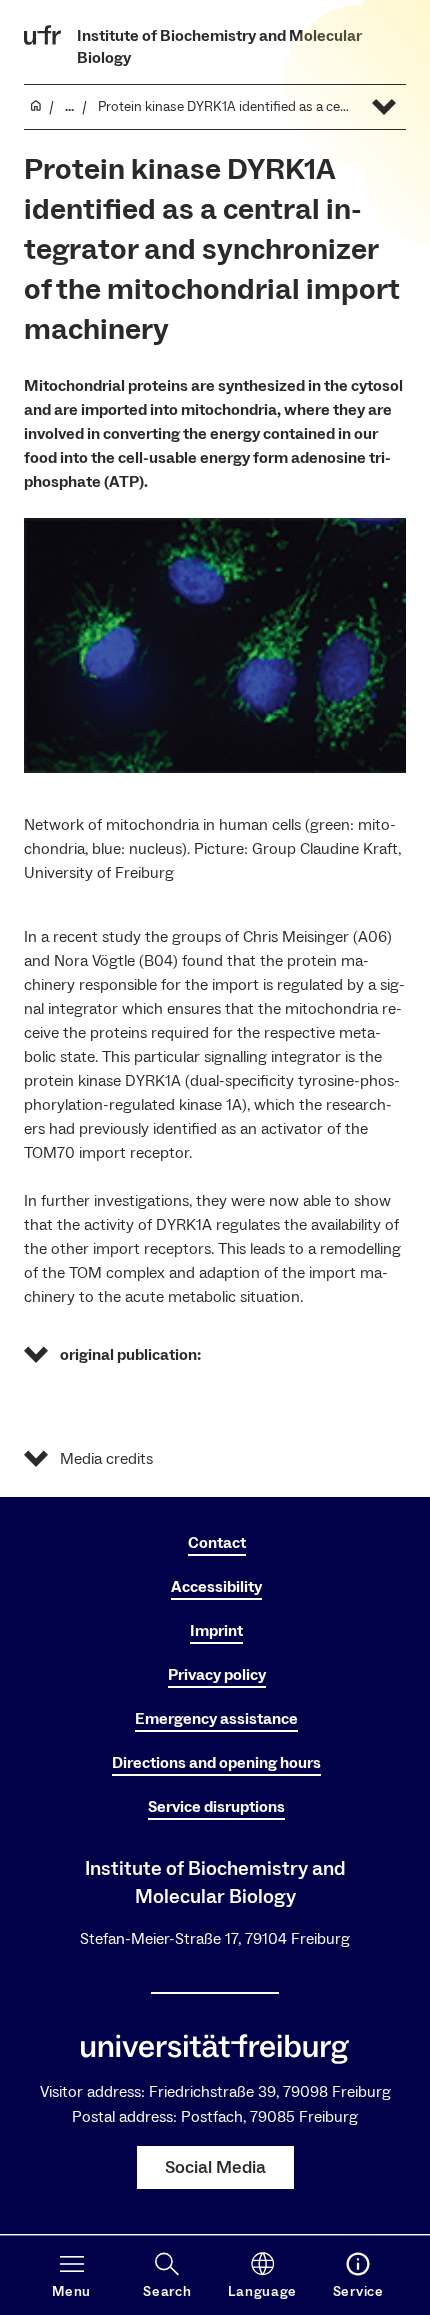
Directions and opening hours (216, 1763)
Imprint (216, 1631)
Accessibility (216, 1587)
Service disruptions (216, 1807)
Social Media (215, 2167)
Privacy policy (217, 1675)
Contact (217, 1543)
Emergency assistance (216, 1719)
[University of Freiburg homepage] (43, 35)
